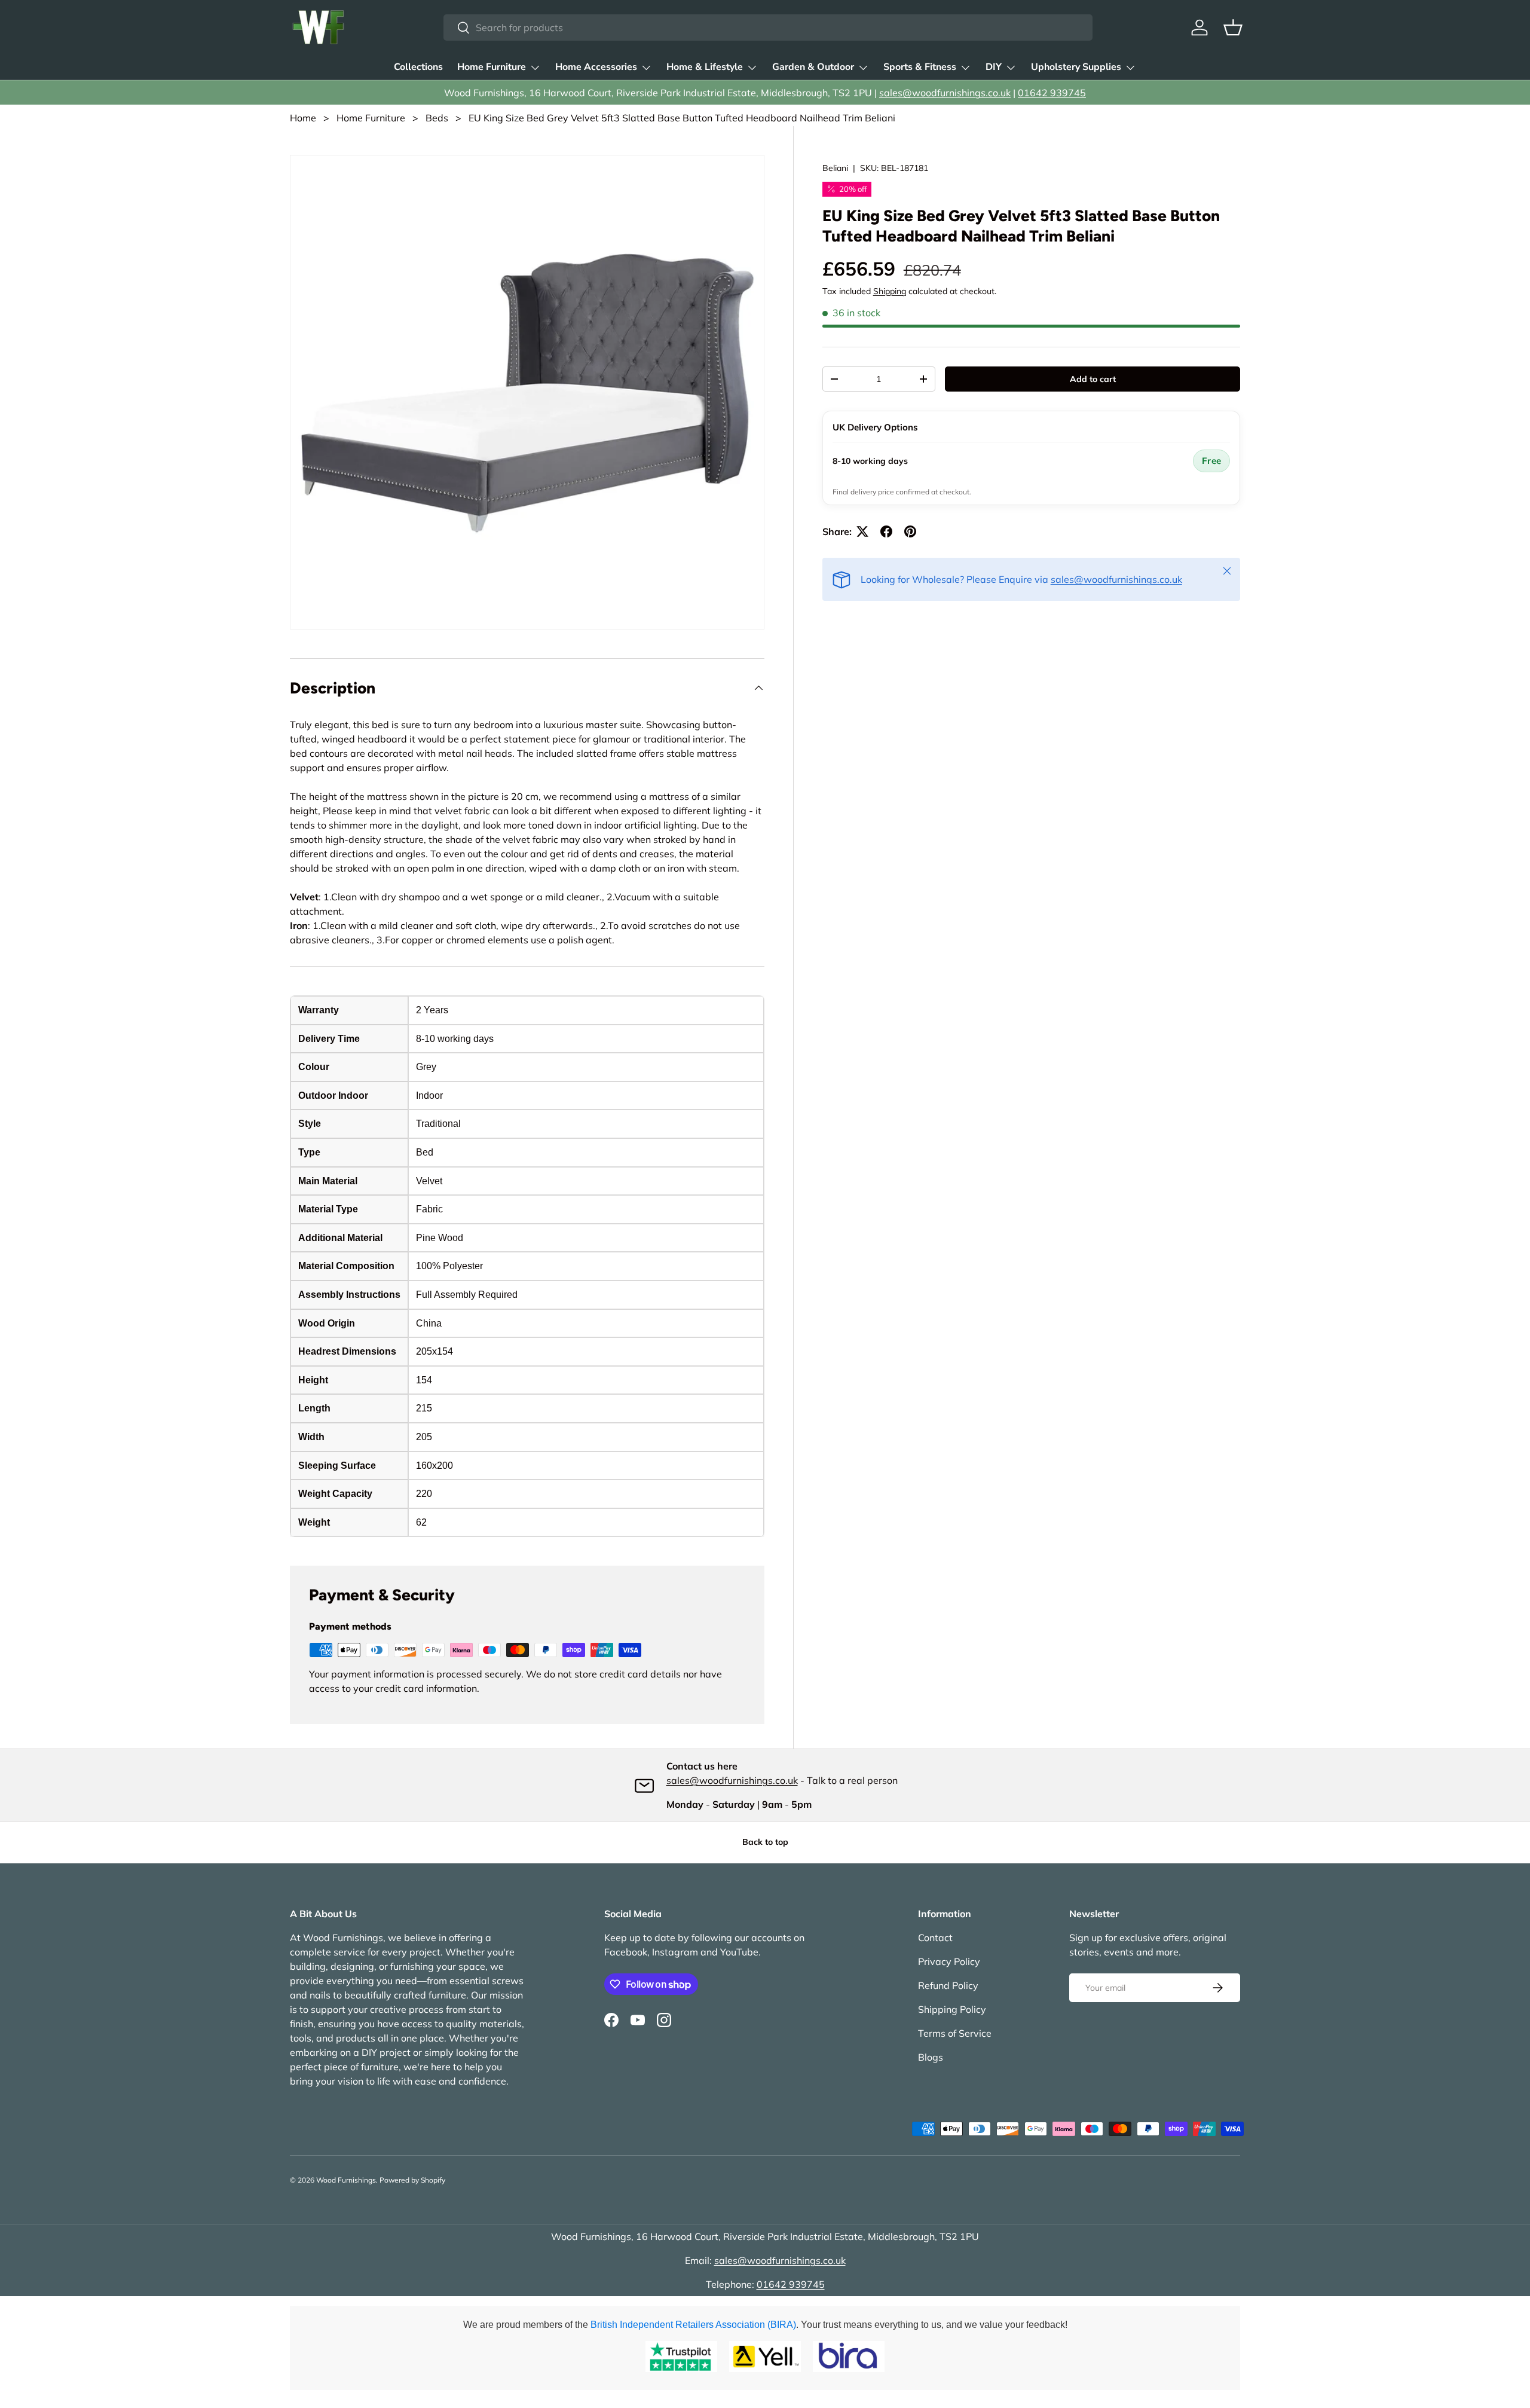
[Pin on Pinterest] (910, 531)
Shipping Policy (952, 2009)
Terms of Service (955, 2033)
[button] (1233, 27)
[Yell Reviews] (765, 2357)
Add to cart (1093, 379)
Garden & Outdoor (813, 67)
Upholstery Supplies (1076, 67)
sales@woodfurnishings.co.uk (945, 93)
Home (303, 118)
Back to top (765, 1842)
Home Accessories (596, 67)
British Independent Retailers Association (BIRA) (693, 2325)
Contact (935, 1938)
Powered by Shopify (412, 2180)
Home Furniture (492, 67)
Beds (437, 118)
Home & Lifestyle (705, 67)
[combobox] (768, 27)
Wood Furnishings (346, 2180)
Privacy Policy (949, 1961)
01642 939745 (1052, 93)
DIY (994, 67)
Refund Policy (948, 1985)
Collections (418, 67)
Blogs (931, 2057)
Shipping (890, 291)
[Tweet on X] (862, 531)
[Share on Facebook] (886, 531)
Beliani (835, 168)
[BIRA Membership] (849, 2357)
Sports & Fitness (920, 67)
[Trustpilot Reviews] (681, 2357)
